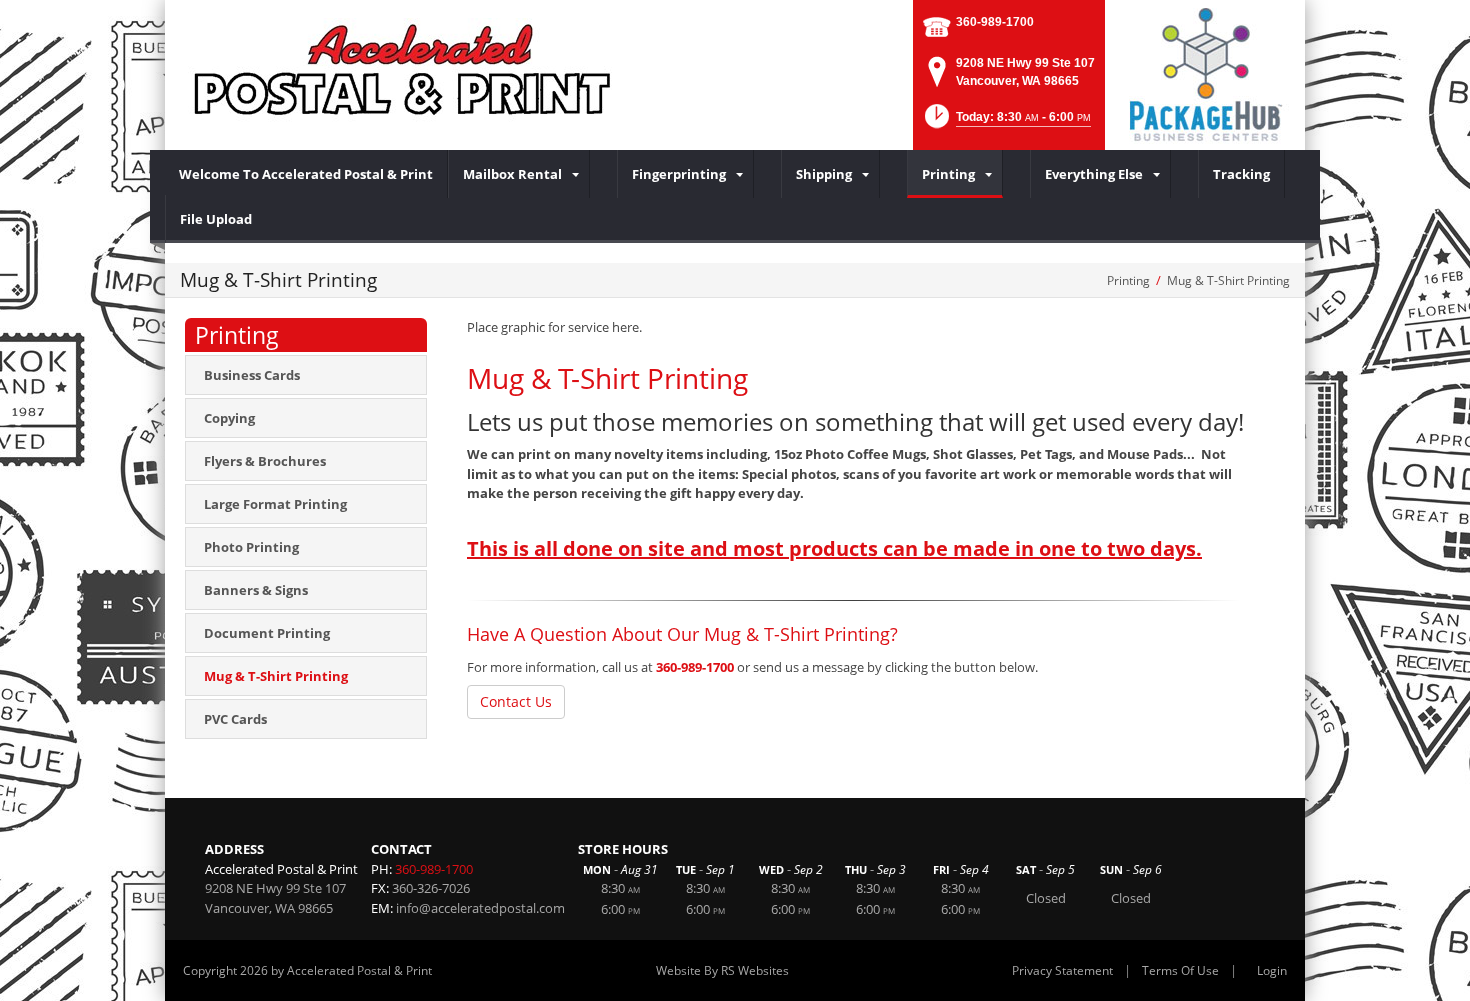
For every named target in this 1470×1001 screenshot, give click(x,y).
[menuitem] (306, 174)
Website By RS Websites (722, 970)
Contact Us (516, 701)
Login (1272, 970)
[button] (1006, 122)
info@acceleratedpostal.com (480, 908)
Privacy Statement (1062, 970)
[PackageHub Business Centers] (1205, 73)
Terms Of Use (1180, 970)
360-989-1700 (995, 22)
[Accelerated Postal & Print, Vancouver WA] (405, 70)
